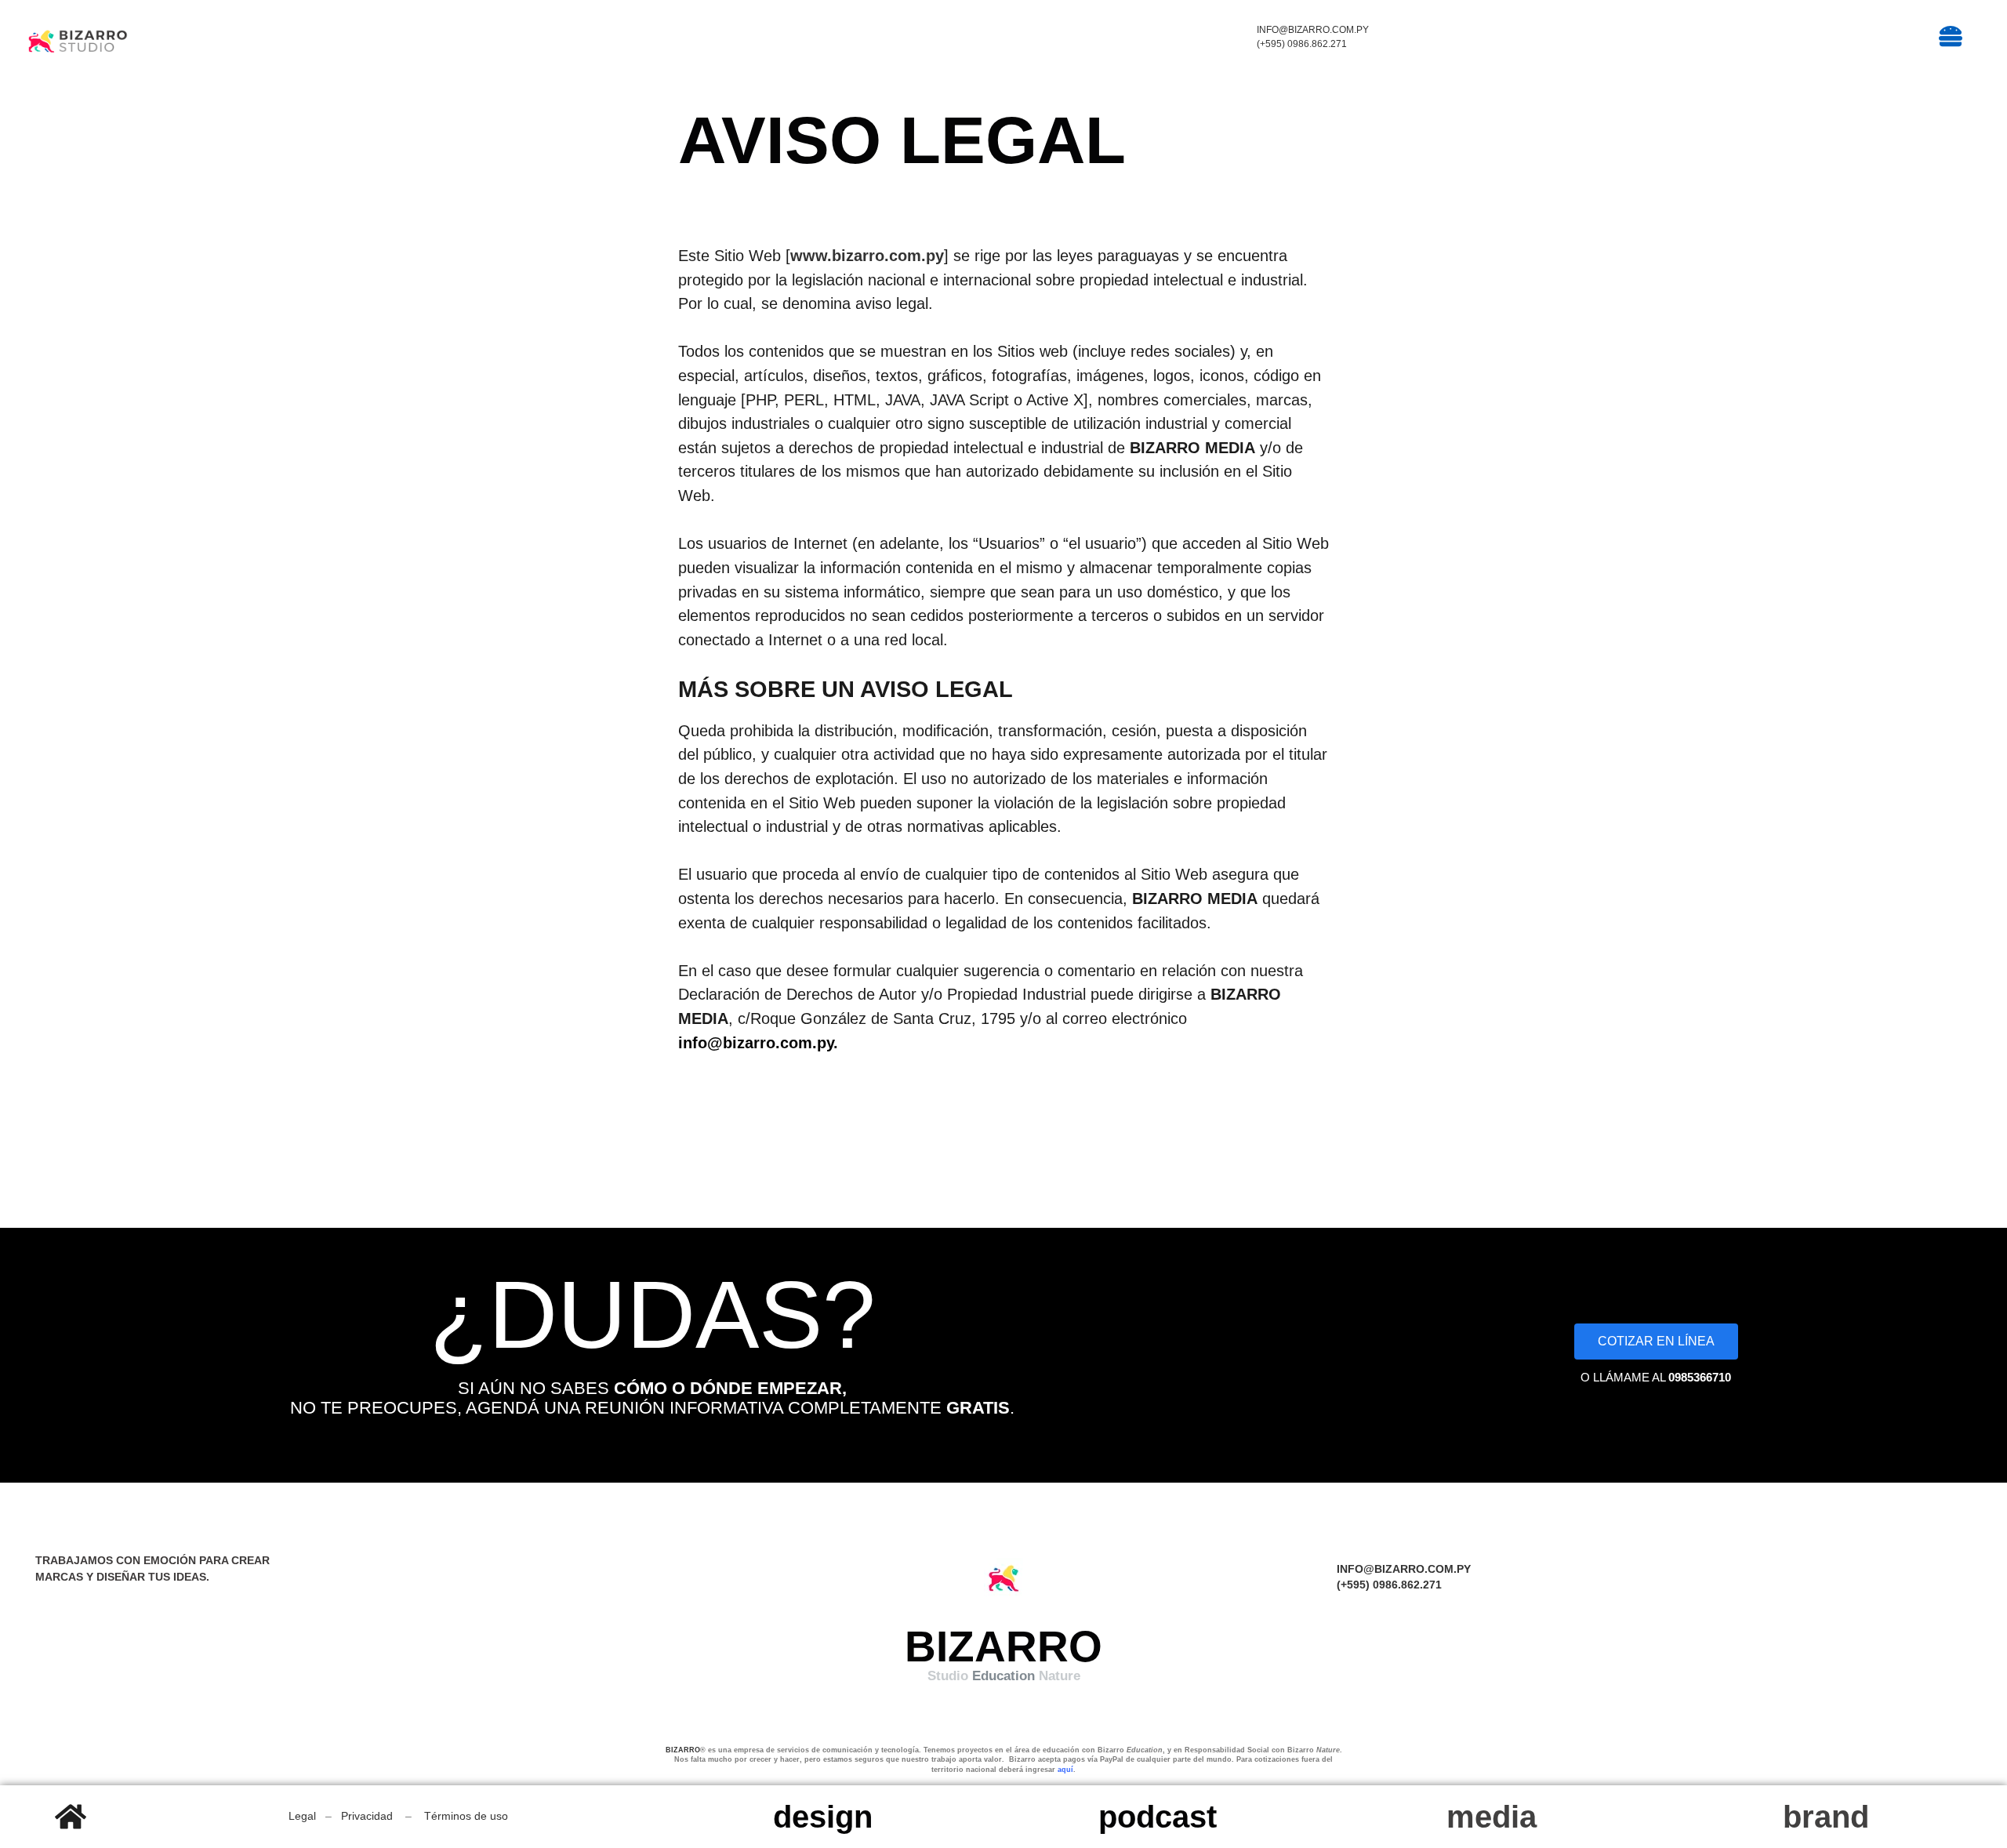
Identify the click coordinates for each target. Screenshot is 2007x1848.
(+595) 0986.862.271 (1302, 44)
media (1492, 1817)
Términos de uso (466, 1816)
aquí (1065, 1770)
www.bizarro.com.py (867, 256)
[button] (1788, 38)
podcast (1158, 1817)
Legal (302, 1816)
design (823, 1817)
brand (1826, 1817)
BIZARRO (683, 1750)
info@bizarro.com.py (1313, 30)
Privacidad (367, 1816)
